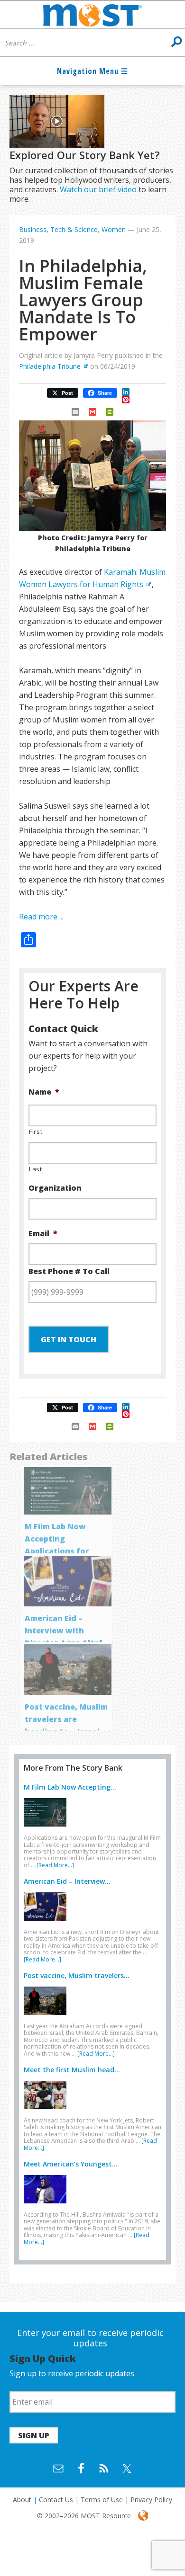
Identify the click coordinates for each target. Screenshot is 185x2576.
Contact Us (56, 2500)
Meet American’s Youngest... (71, 2164)
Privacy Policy (151, 2500)
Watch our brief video (98, 189)
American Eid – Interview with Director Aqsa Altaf (64, 1631)
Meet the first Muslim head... (72, 2070)
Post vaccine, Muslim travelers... (77, 1975)
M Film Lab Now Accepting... (70, 1787)
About (22, 2500)
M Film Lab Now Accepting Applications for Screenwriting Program (57, 1551)
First (36, 1132)
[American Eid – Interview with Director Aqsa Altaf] (47, 1923)
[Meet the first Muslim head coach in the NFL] (47, 2111)
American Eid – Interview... (67, 1881)
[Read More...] (55, 1865)
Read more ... (41, 917)
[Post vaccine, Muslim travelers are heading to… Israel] (47, 2017)
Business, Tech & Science (58, 229)
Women (114, 229)
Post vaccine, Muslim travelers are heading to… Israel (66, 1719)
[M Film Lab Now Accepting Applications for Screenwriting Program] (47, 1828)
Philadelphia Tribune (50, 366)
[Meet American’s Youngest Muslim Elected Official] (47, 2205)
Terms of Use (102, 2500)
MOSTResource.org (92, 15)
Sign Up (34, 2435)
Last (36, 1169)
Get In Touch (69, 1339)
